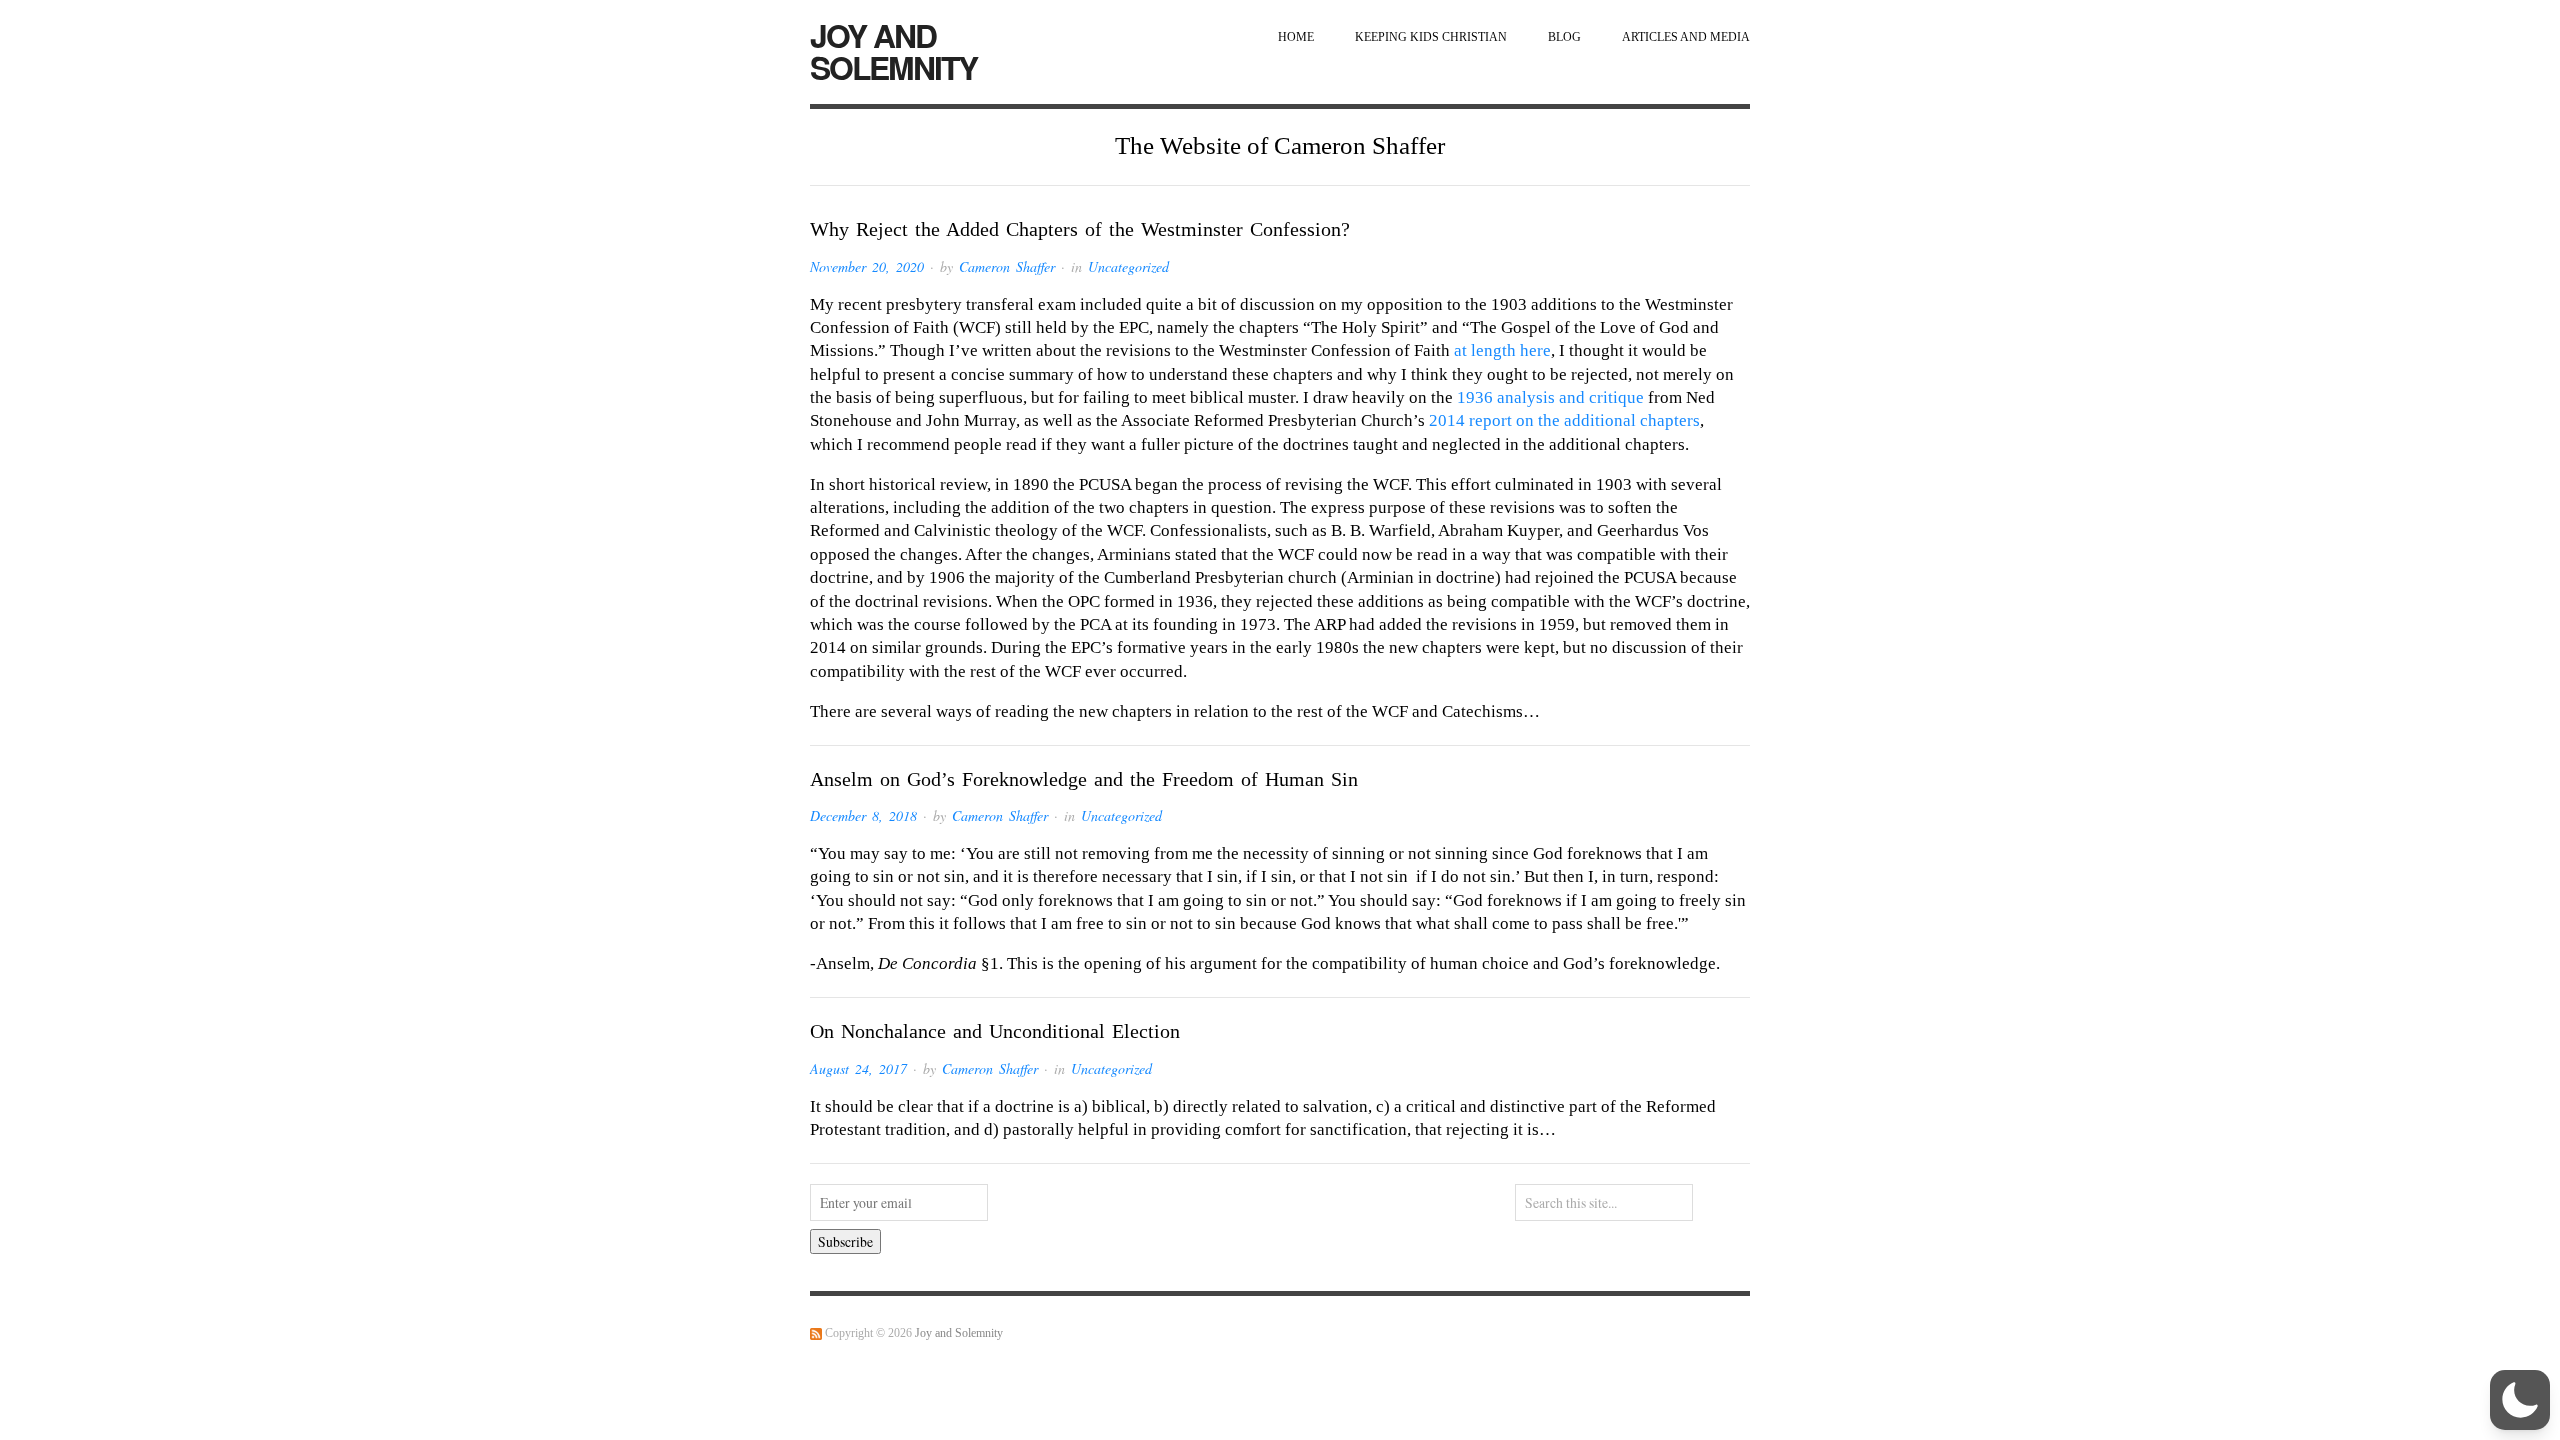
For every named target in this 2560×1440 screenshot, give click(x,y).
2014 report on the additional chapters (1564, 420)
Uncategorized (1128, 266)
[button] (2520, 1400)
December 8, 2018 (863, 815)
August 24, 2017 (858, 1068)
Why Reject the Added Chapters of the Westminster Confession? (1080, 229)
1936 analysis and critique (1550, 397)
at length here (1502, 350)
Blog (1564, 37)
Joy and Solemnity (893, 51)
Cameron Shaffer (1007, 266)
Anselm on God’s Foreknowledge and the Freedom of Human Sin (1084, 779)
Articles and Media (1686, 37)
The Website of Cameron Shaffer (1280, 145)
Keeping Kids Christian (1431, 37)
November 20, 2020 (867, 266)
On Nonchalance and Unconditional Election (995, 1031)
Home (1296, 37)
